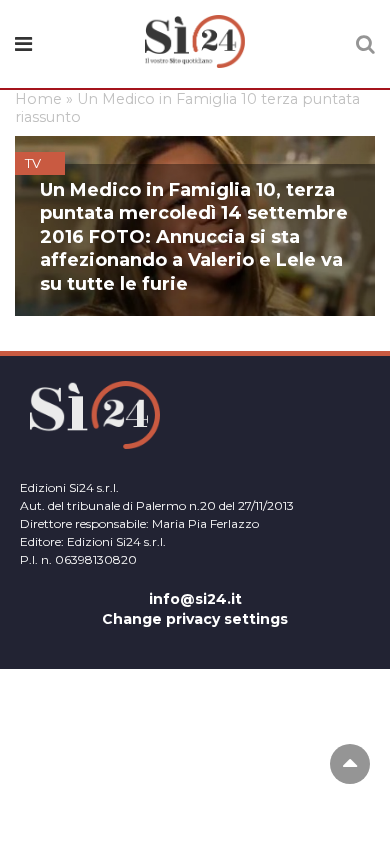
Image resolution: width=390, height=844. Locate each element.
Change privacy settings (195, 619)
